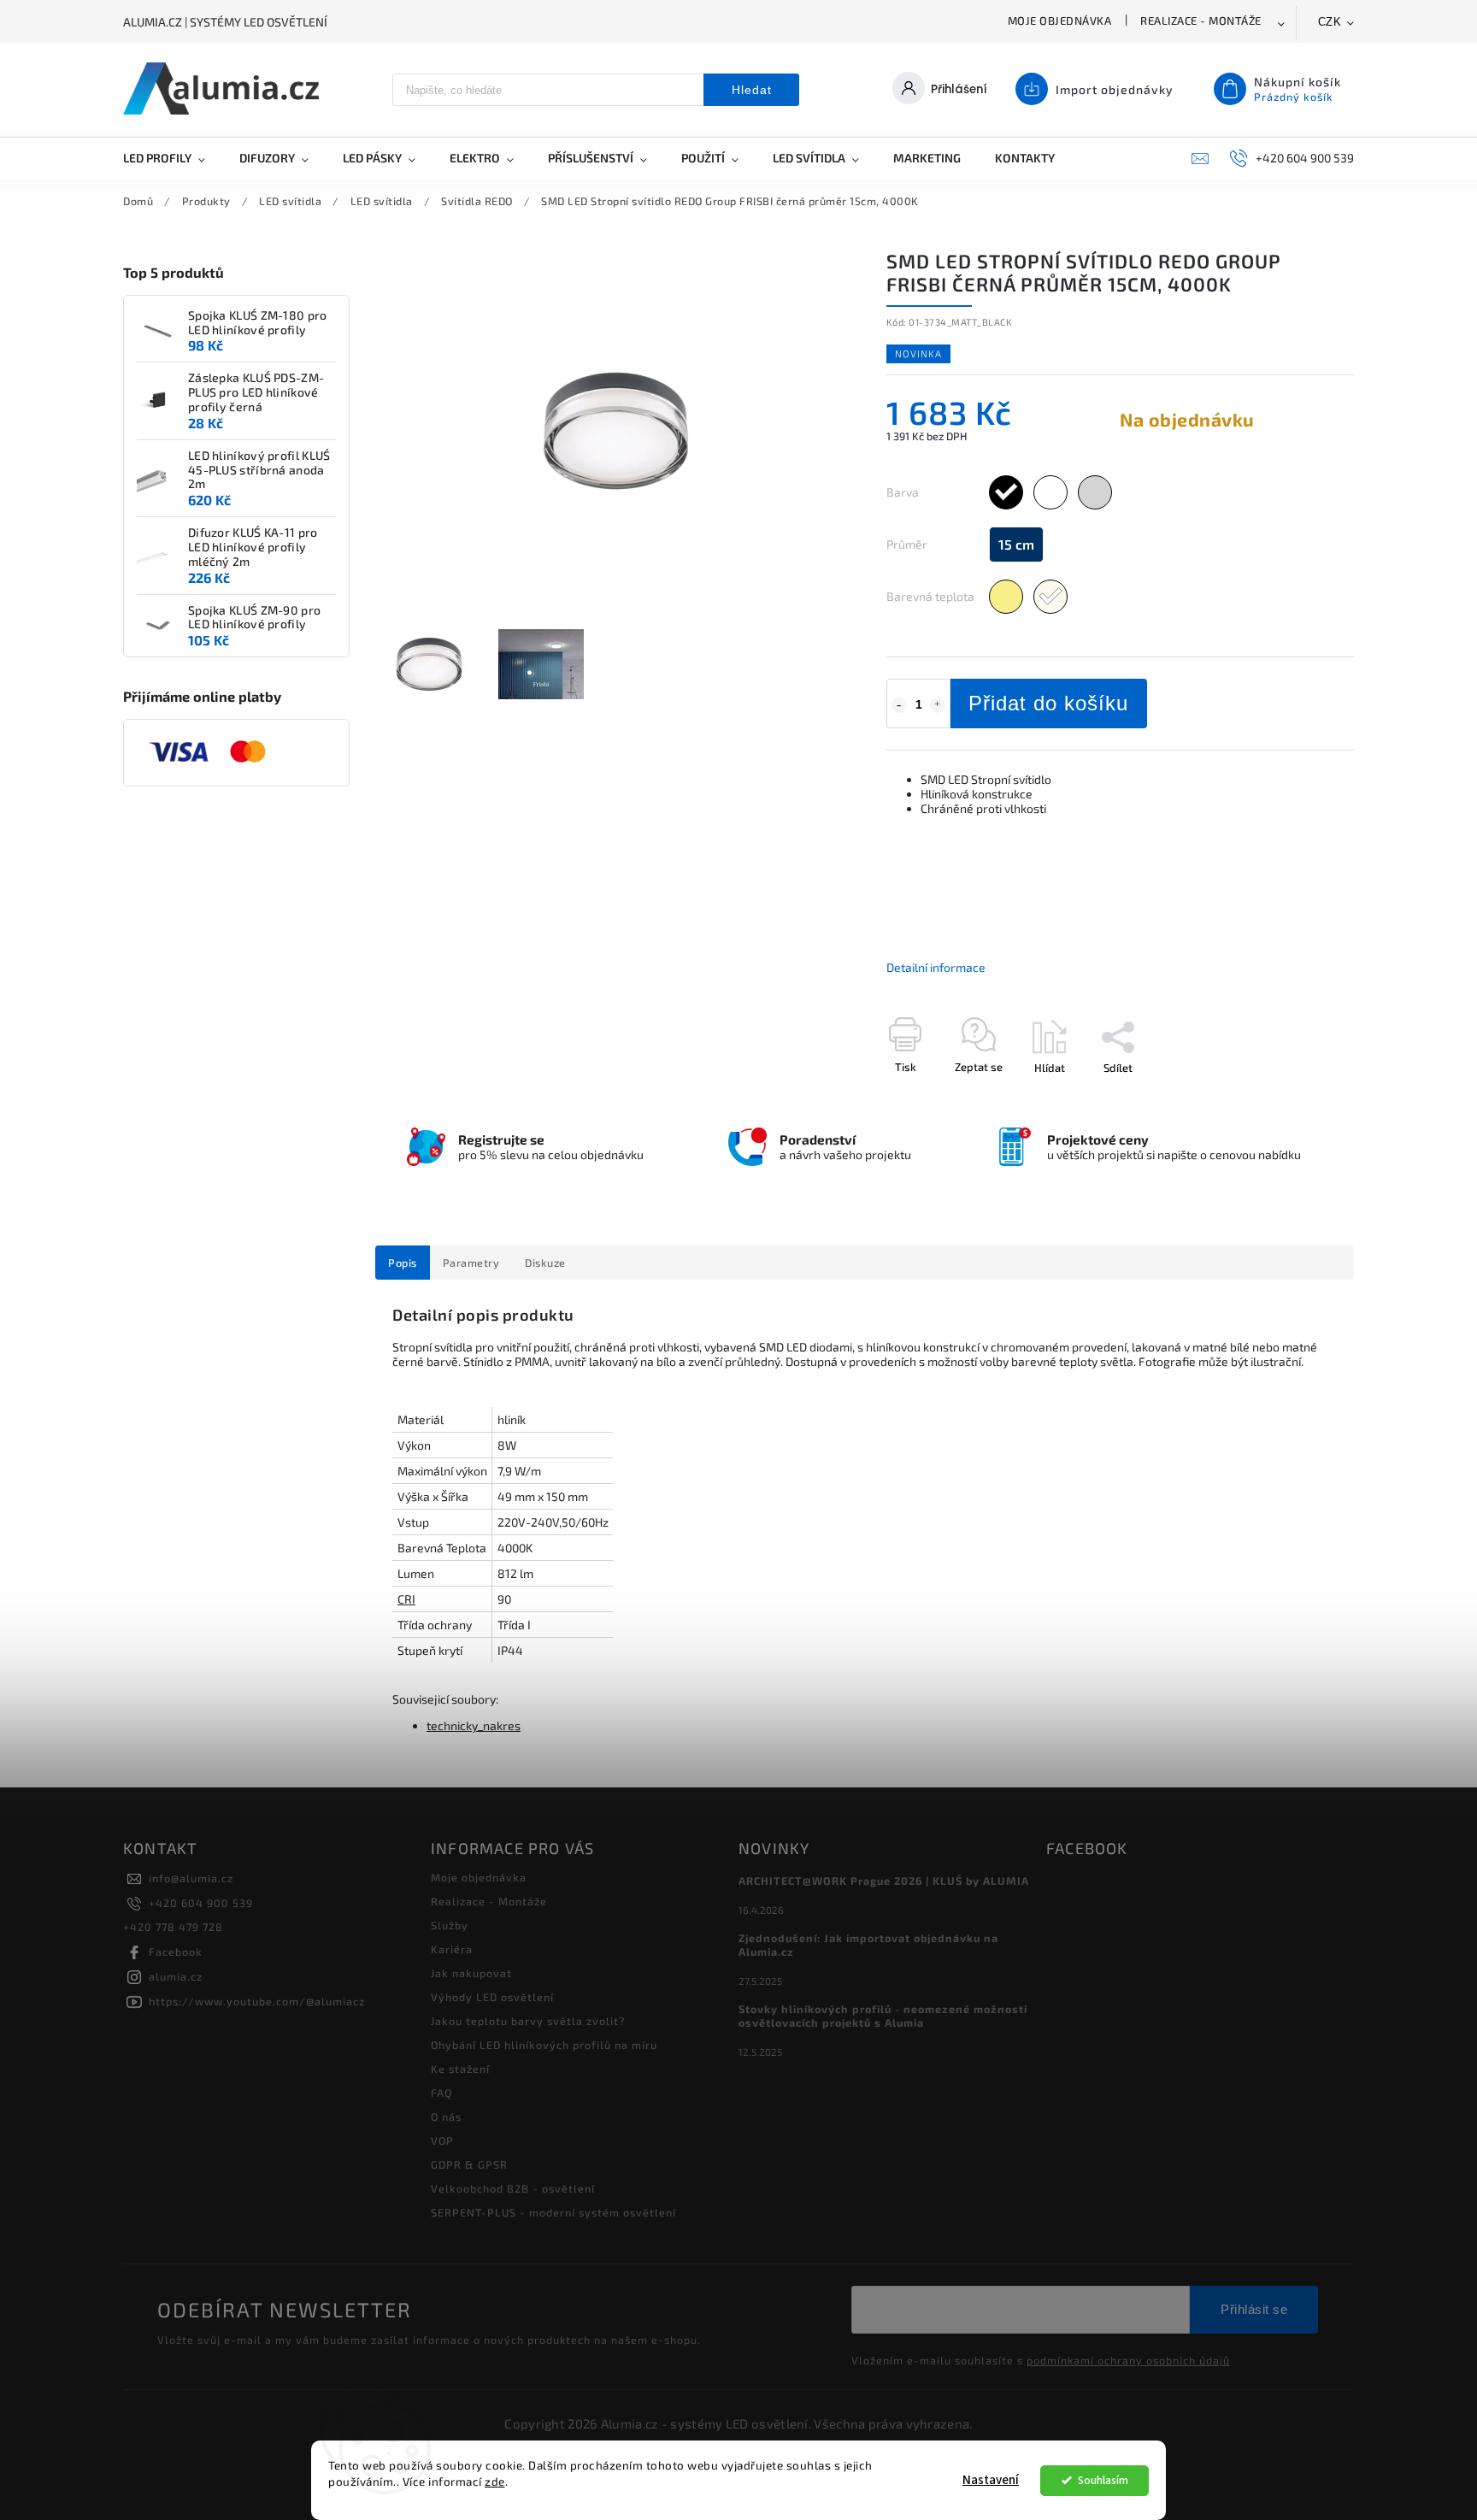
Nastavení (991, 2480)
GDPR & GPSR (469, 2164)
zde (495, 2482)
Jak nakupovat (471, 1973)
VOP (442, 2140)
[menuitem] (173, 158)
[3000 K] (1006, 597)
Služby (450, 1925)
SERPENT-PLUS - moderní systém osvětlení (553, 2212)
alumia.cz (176, 1976)
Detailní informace (936, 967)
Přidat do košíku (1048, 703)
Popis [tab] (403, 1263)
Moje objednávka (1060, 21)
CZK (1330, 22)
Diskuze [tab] (545, 1263)
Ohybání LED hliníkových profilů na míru (544, 2045)
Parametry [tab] (471, 1263)
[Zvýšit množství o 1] (938, 705)
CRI (406, 1599)
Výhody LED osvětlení (492, 1997)
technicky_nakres (474, 1725)
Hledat (752, 90)
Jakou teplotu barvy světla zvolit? (528, 2021)
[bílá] (1050, 492)
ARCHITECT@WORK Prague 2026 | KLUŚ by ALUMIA (884, 1881)
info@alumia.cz (191, 1878)
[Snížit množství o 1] (899, 705)
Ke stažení (460, 2069)
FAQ (441, 2093)
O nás (446, 2117)
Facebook (176, 1952)
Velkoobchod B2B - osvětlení (513, 2188)
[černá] (1006, 492)
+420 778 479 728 (173, 1927)
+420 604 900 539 (201, 1903)
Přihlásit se (1254, 2309)
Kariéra (452, 1949)
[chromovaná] (1095, 492)
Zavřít (1300, 1098)
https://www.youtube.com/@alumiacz (257, 2001)
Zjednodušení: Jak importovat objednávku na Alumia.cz (868, 1945)
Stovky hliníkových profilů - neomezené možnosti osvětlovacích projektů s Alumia (883, 2016)
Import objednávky (1115, 89)
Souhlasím (1103, 2480)
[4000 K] (1050, 597)
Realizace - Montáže (1201, 21)
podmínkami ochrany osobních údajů (1128, 2360)
